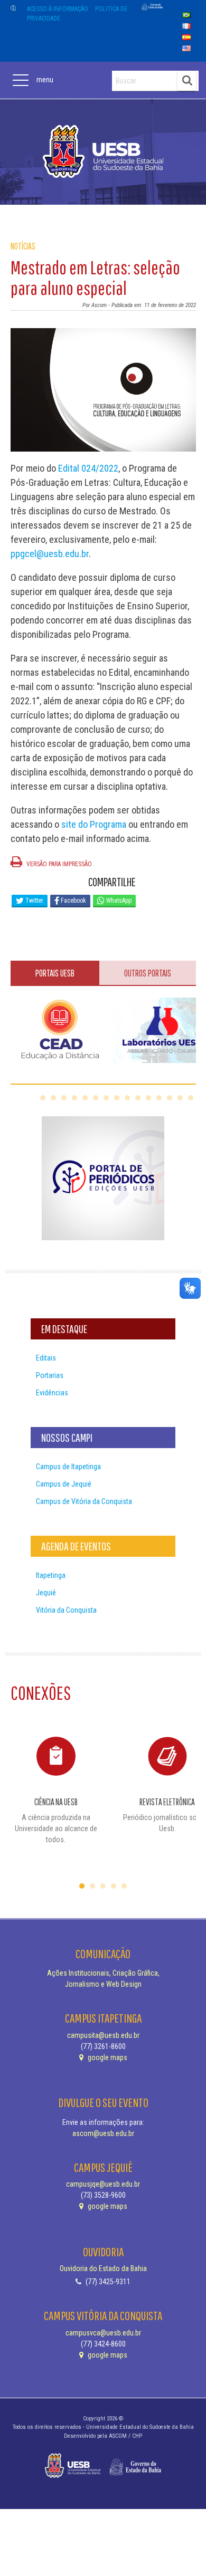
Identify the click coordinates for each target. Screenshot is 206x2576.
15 (191, 1098)
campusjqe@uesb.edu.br (103, 2184)
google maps (107, 2057)
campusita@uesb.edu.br (103, 2035)
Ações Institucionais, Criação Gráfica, (103, 1973)
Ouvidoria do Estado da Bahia (103, 2268)
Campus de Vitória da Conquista (84, 1501)
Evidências (52, 1393)
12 (159, 1098)
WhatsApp (118, 901)
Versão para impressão (58, 864)
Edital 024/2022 (88, 468)
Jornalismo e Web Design (103, 1984)
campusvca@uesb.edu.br (103, 2333)
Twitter (34, 901)
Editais (46, 1358)
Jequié (46, 1593)
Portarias (50, 1375)
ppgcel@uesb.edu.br (50, 554)
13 (170, 1098)
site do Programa (94, 824)
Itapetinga (51, 1575)
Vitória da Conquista (66, 1610)
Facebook (73, 901)
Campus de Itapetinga (68, 1467)
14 (180, 1098)
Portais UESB (55, 973)
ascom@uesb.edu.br (103, 2133)
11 (148, 1098)
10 (138, 1098)
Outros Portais (148, 973)
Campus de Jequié (64, 1484)
